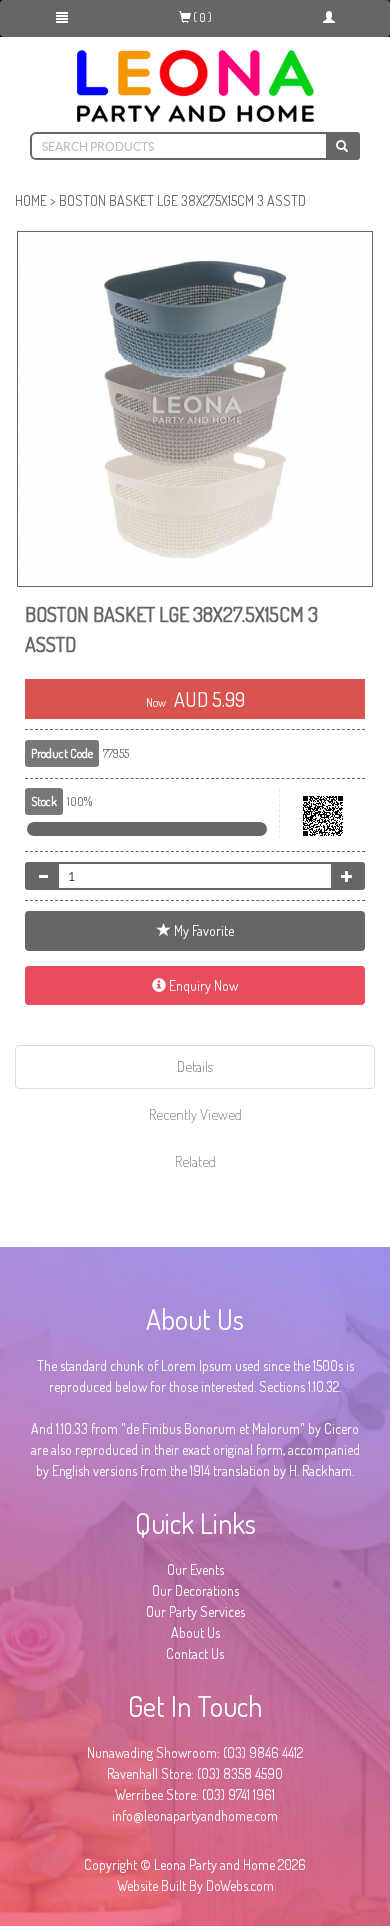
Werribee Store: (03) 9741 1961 (195, 1794)
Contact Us (195, 1653)
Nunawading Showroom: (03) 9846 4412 (195, 1752)
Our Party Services (195, 1611)
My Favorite (202, 930)
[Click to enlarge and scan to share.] (323, 831)
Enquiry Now (202, 985)
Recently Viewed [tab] (195, 1114)
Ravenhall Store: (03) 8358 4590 (195, 1773)
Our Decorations (195, 1590)
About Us (195, 1632)
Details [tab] (195, 1066)
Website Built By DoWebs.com (195, 1885)
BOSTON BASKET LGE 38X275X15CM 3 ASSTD (182, 200)
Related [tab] (195, 1161)
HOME (31, 200)
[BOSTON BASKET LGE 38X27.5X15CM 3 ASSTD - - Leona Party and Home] (195, 409)
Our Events (195, 1569)
